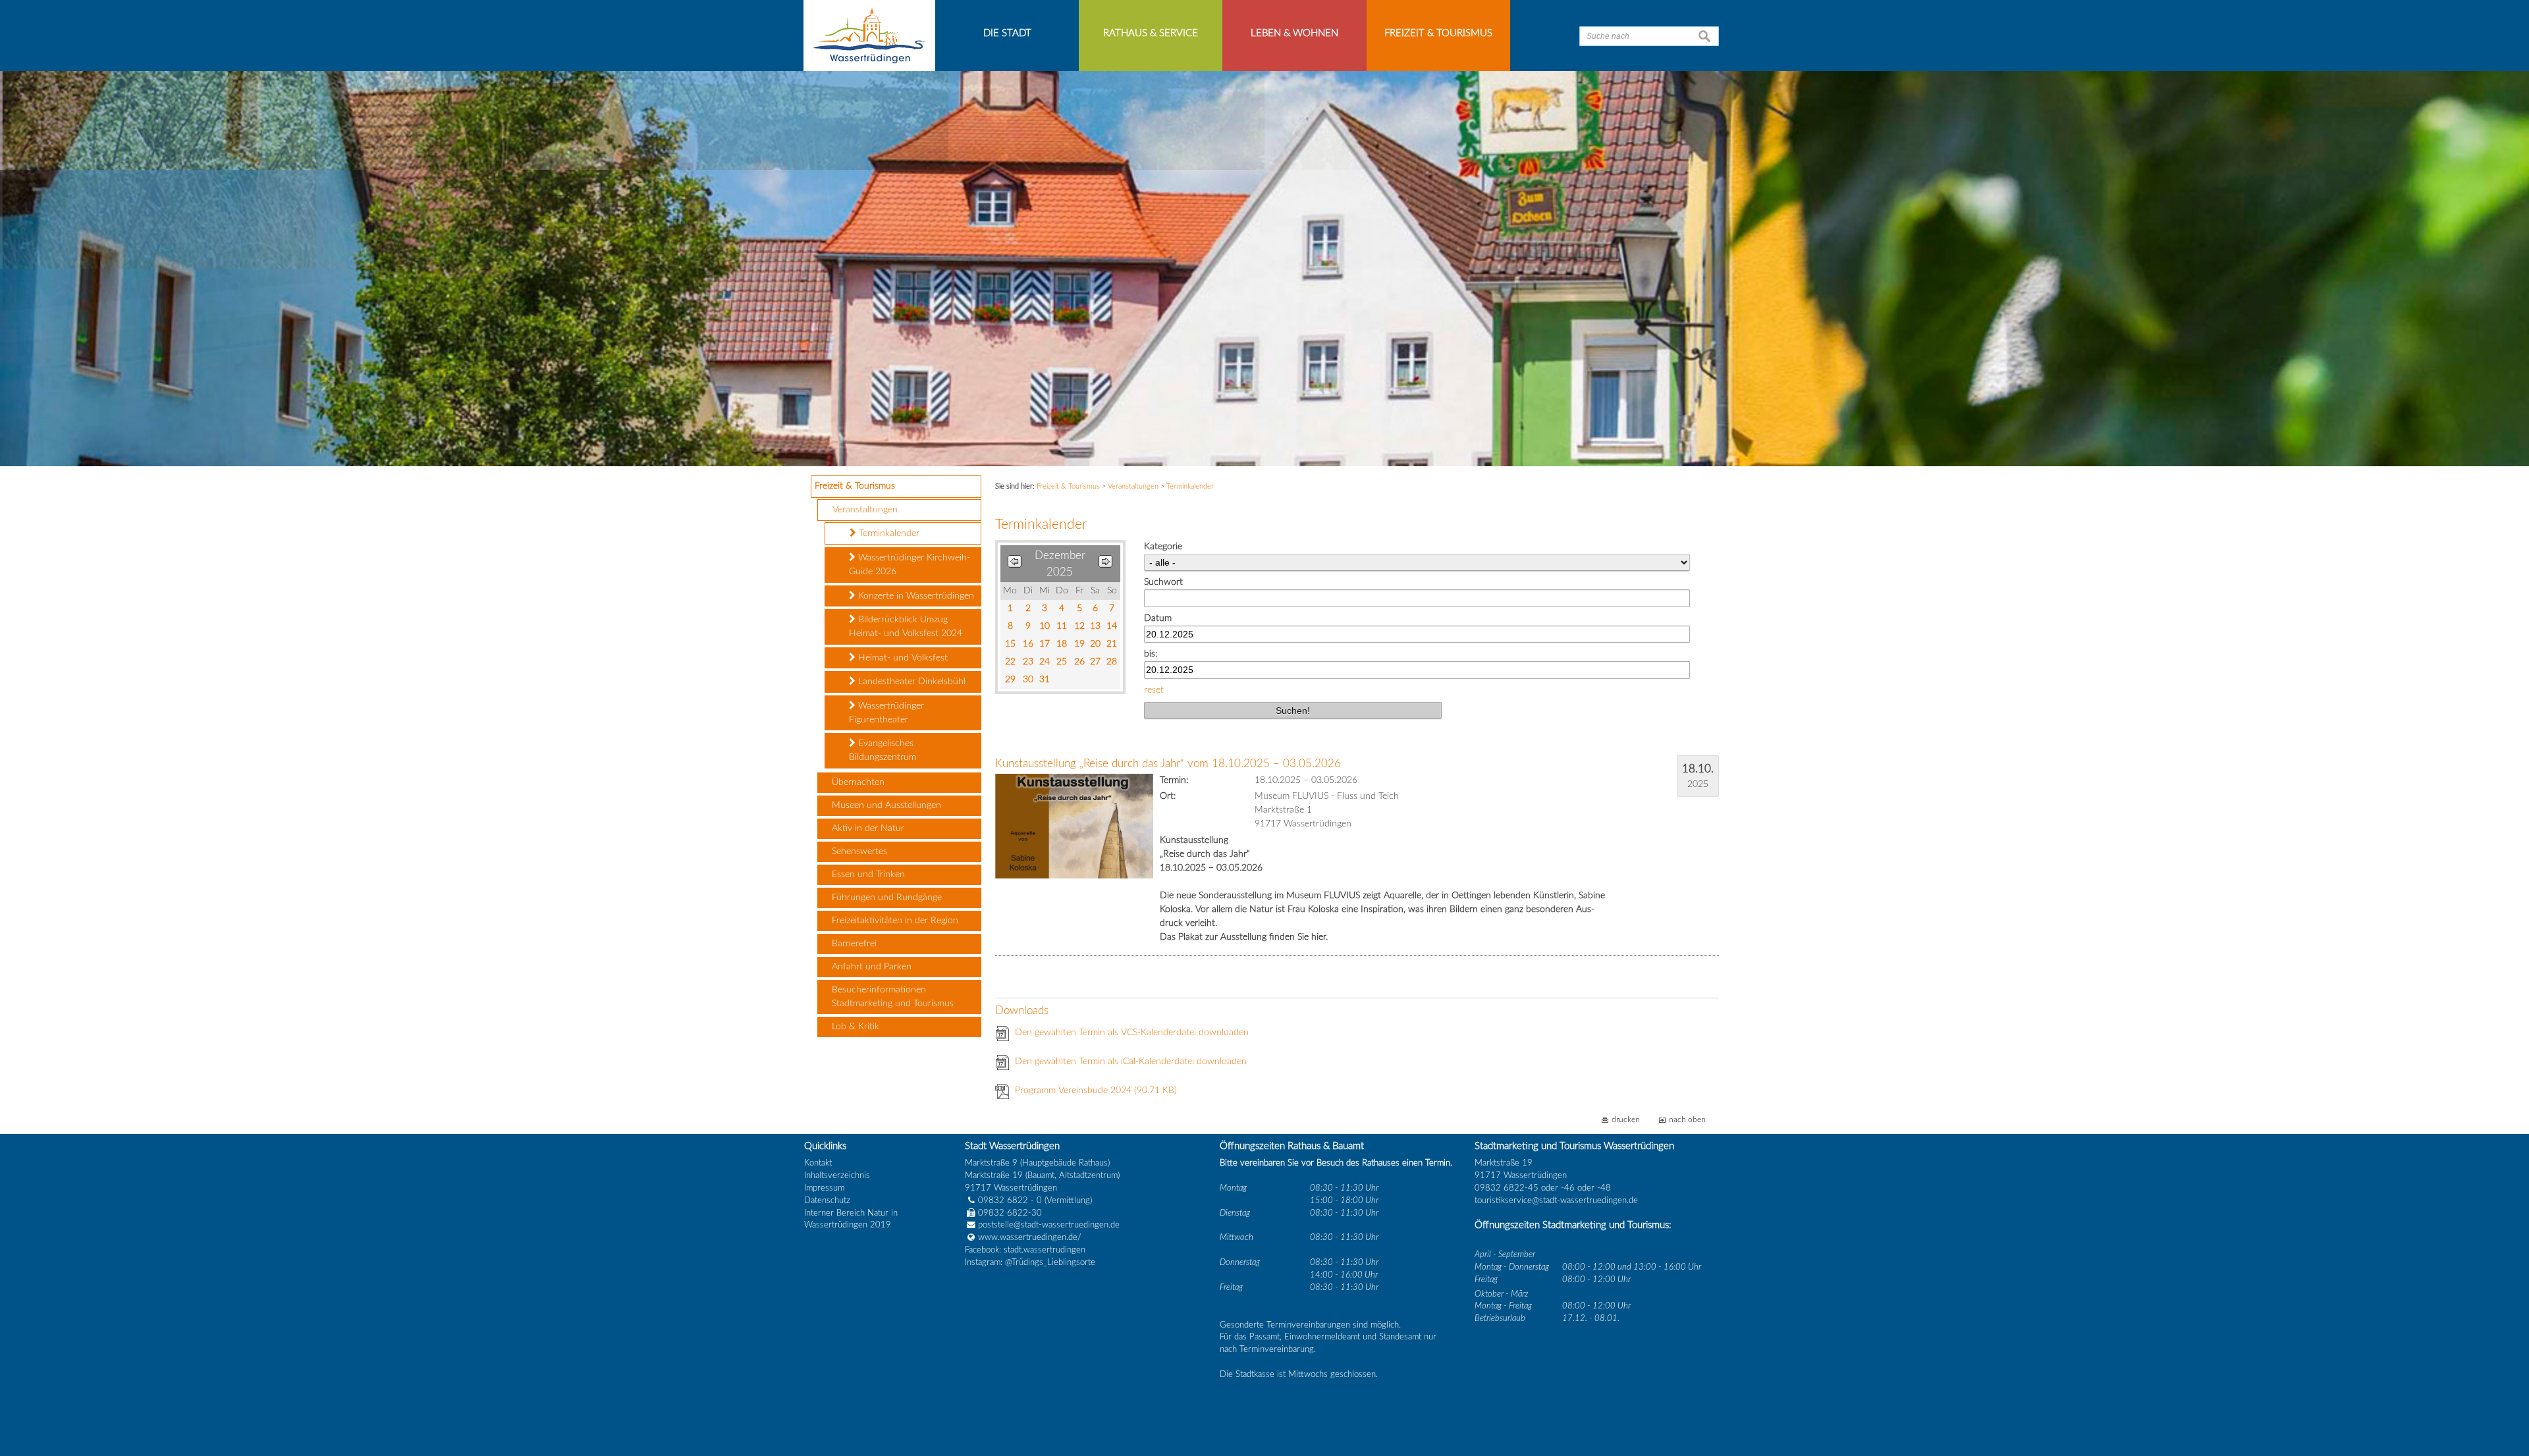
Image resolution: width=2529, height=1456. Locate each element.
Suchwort (1163, 582)
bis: (1151, 654)
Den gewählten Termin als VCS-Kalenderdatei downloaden (1132, 1033)
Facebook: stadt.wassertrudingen (1025, 1250)
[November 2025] (1015, 564)
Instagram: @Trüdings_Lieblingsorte (1030, 1262)
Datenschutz (827, 1200)
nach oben (1687, 1120)
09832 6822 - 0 (1010, 1200)
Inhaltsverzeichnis (837, 1175)
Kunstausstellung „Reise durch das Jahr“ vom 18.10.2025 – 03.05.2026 (1168, 764)
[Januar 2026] (1105, 564)
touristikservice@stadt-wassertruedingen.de (1556, 1200)
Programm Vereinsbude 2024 (1096, 1091)
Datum (1158, 618)
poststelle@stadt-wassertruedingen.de (1049, 1225)
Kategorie (1163, 547)
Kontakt (818, 1163)
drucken (1626, 1120)
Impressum (824, 1188)
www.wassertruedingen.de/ (1030, 1237)
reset (1154, 690)
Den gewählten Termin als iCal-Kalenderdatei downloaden (1131, 1062)
